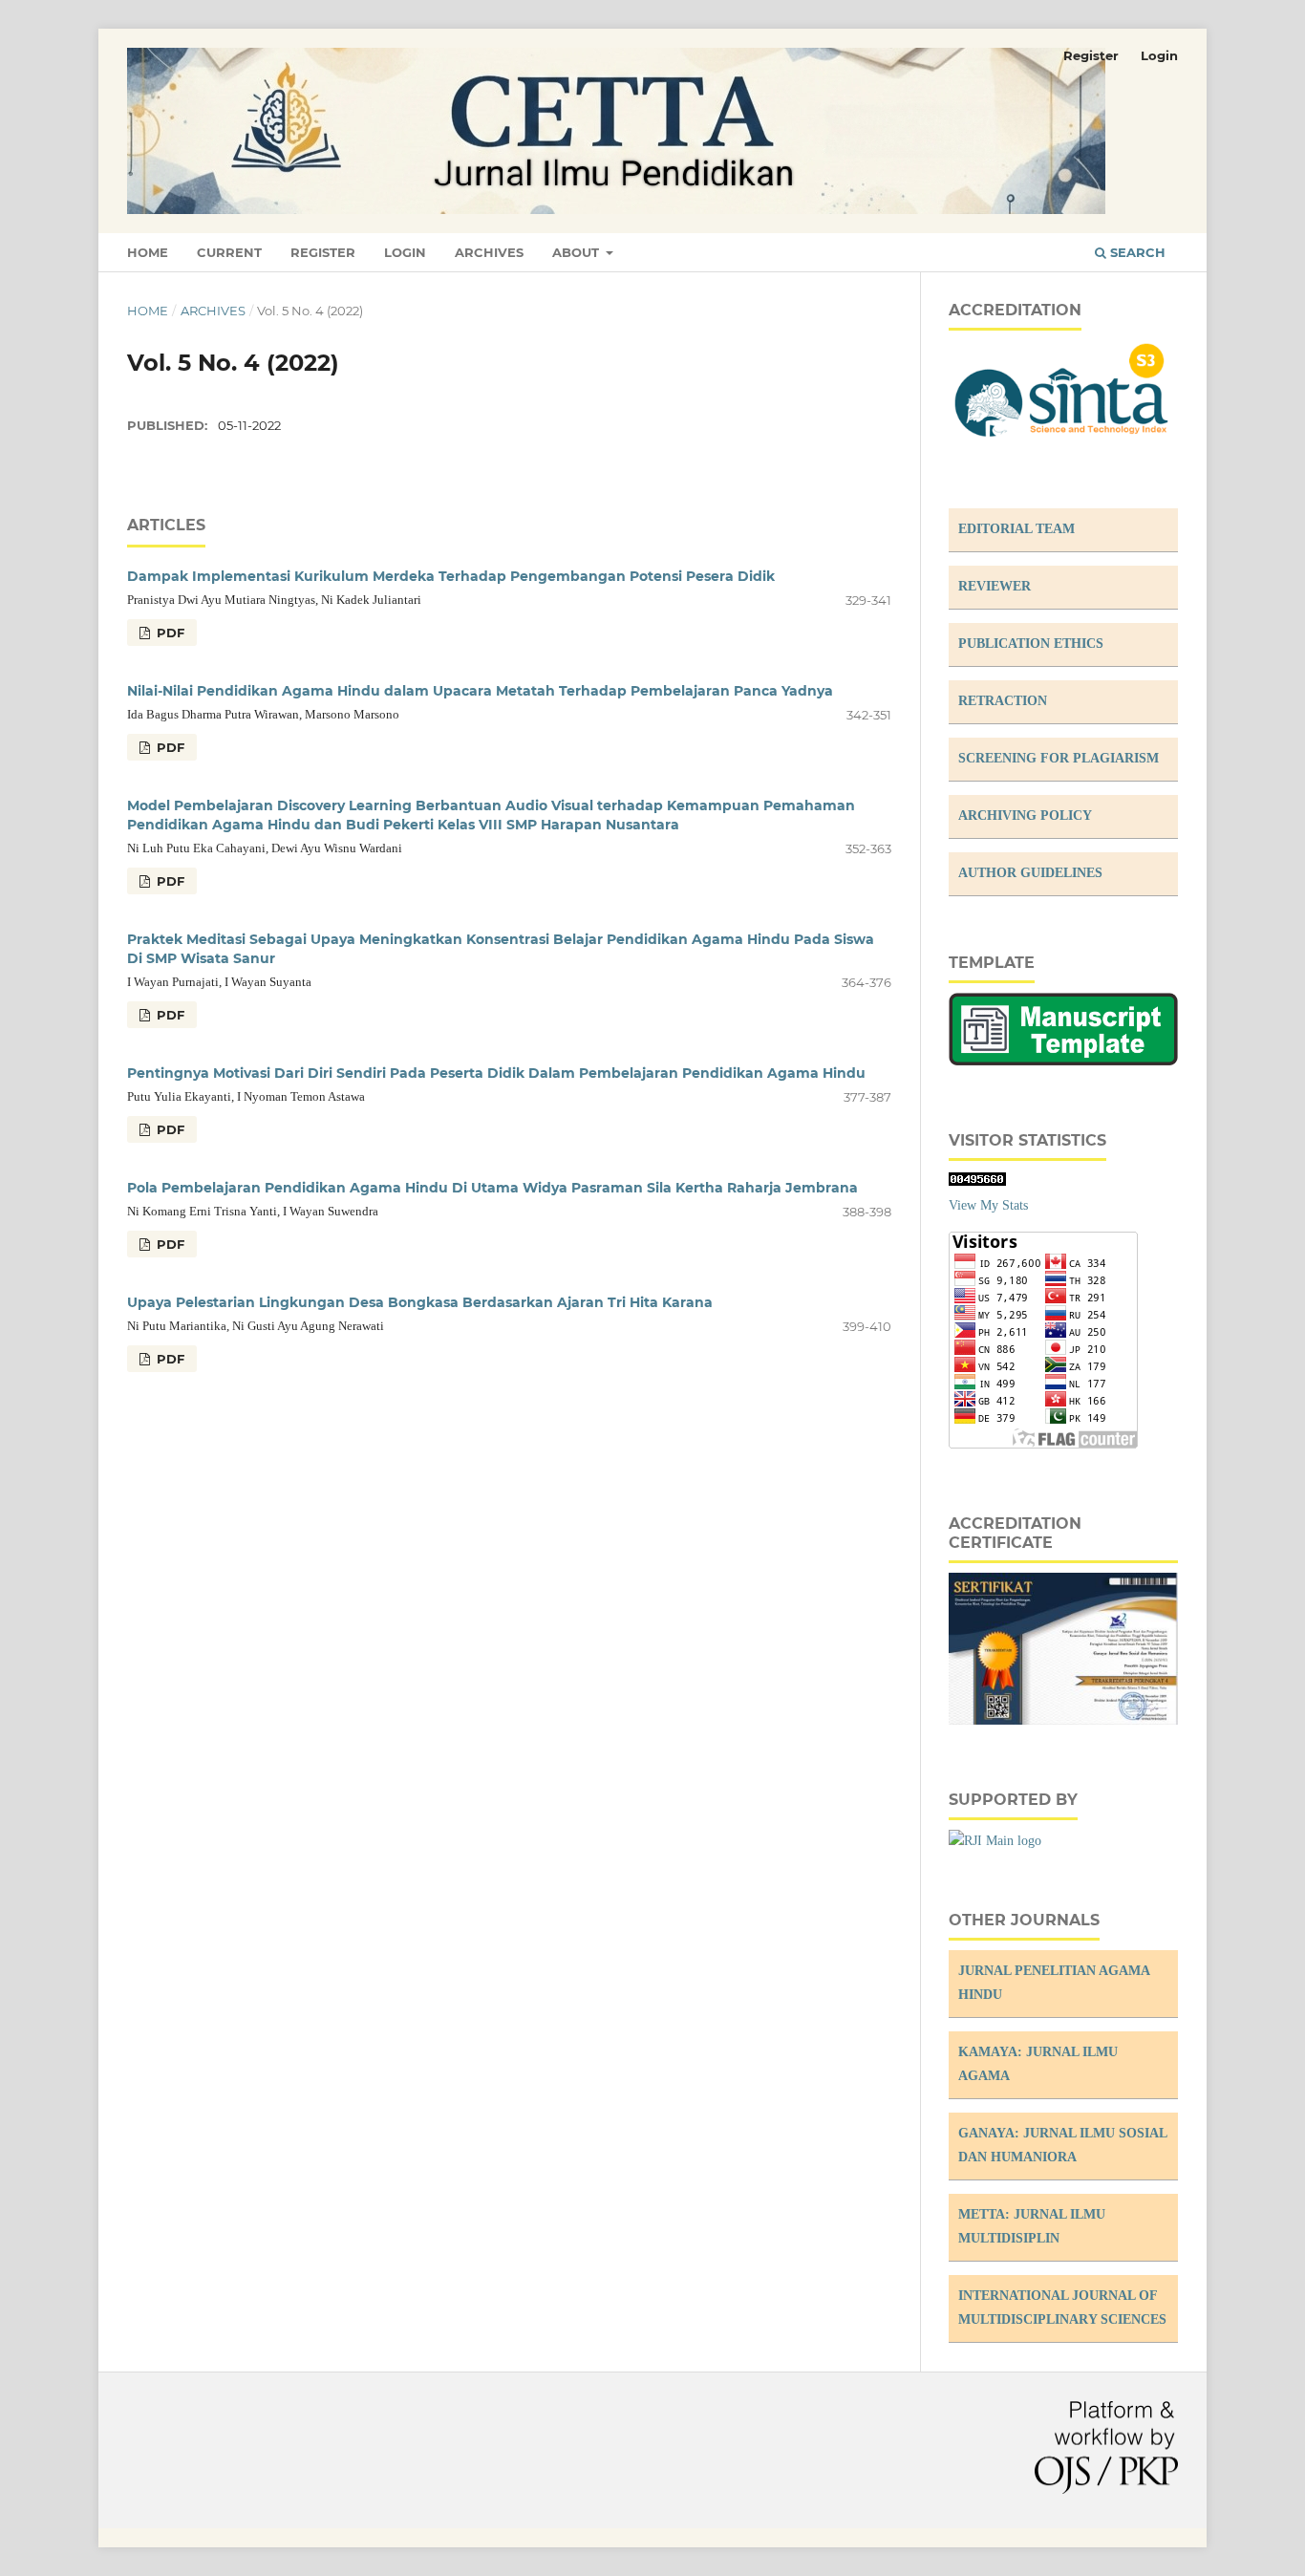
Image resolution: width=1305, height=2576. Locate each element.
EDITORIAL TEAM (1016, 529)
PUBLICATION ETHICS (1031, 644)
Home (148, 252)
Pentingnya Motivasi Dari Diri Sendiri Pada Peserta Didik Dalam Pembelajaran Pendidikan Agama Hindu (496, 1073)
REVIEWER (995, 586)
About (578, 252)
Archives (489, 252)
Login (405, 252)
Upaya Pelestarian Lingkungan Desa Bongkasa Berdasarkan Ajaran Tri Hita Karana (420, 1302)
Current (229, 252)
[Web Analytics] (977, 1181)
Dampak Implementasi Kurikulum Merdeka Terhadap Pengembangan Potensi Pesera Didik (451, 576)
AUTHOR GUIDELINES (1030, 873)
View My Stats (988, 1205)
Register (323, 252)
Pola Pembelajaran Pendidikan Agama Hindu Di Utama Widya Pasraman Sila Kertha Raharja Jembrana (492, 1188)
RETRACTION (1003, 701)
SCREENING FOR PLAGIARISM (1059, 758)
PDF (169, 633)
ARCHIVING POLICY (1025, 816)
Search (1136, 252)
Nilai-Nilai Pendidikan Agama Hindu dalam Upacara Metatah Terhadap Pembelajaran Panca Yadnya (480, 691)
